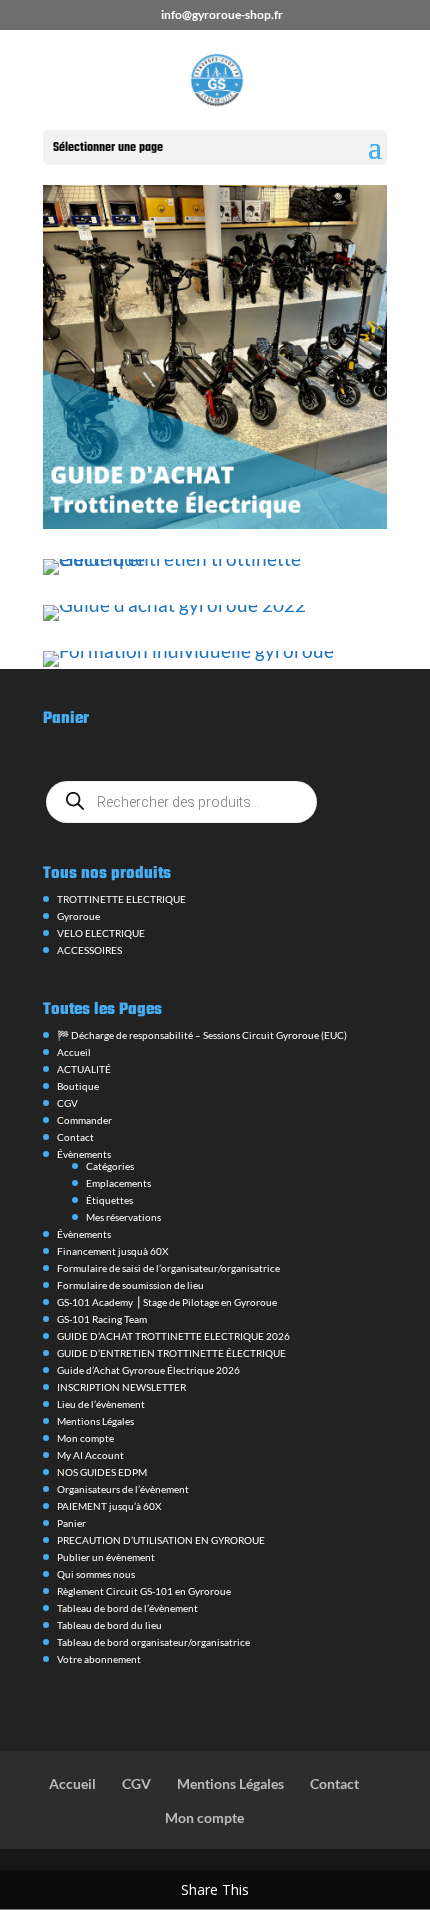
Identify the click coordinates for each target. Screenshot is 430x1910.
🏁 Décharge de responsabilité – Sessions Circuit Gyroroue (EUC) (202, 1035)
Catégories (110, 1166)
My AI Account (90, 1455)
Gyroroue (78, 916)
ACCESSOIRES (89, 950)
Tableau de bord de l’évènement (127, 1608)
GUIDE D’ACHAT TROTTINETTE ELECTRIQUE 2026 (173, 1336)
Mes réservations (123, 1217)
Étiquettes (109, 1200)
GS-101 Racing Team (102, 1319)
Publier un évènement (106, 1557)
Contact (75, 1137)
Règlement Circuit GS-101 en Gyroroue (144, 1591)
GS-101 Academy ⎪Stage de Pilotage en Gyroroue (167, 1302)
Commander (84, 1120)
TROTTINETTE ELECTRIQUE (121, 899)
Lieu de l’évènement (101, 1404)
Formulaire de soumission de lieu (130, 1285)
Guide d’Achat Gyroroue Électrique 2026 (148, 1370)
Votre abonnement (99, 1659)
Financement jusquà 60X (112, 1251)
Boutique (78, 1086)
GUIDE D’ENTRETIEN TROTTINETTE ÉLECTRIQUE (171, 1353)
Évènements (84, 1154)
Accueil (74, 1052)
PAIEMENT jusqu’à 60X (109, 1506)
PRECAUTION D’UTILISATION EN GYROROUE (161, 1540)
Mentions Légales (95, 1421)
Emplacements (118, 1183)
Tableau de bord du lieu (109, 1625)
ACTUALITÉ (84, 1069)
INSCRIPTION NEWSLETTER (121, 1387)
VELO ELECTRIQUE (101, 933)
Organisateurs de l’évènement (123, 1489)
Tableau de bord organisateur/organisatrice (153, 1642)
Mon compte (85, 1438)
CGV (67, 1103)
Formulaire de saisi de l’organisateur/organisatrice (168, 1268)
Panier (71, 1523)
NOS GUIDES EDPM (102, 1472)
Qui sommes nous (96, 1574)
